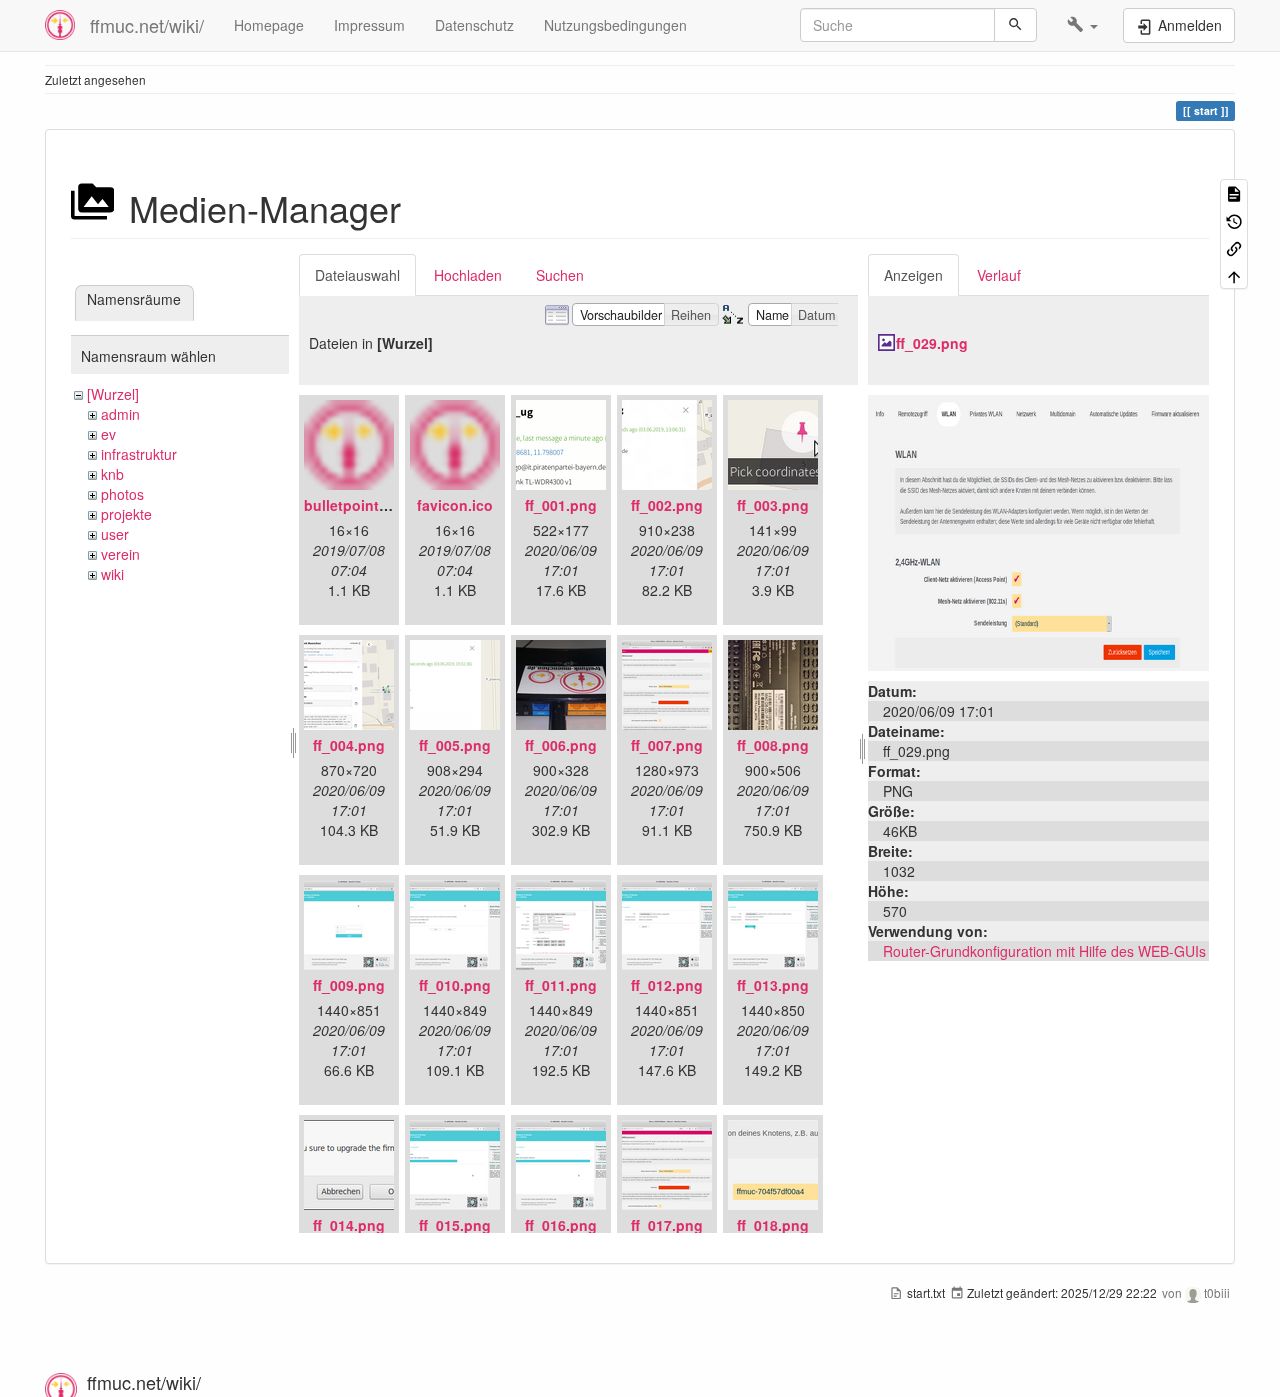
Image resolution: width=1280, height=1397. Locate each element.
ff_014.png (349, 1225)
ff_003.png (773, 505)
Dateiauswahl (357, 275)
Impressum (369, 25)
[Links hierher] (1234, 247)
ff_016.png (561, 1225)
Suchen (560, 275)
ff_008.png (773, 745)
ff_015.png (455, 1225)
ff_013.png (773, 985)
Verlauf (999, 275)
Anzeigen (913, 275)
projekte (126, 514)
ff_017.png (667, 1225)
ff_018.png (773, 1225)
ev (108, 434)
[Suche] (1015, 25)
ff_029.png (932, 343)
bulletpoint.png (357, 505)
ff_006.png (561, 745)
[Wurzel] (113, 394)
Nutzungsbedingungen (615, 25)
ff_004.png (349, 745)
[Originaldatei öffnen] (1038, 531)
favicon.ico (455, 505)
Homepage (269, 25)
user (115, 534)
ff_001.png (561, 505)
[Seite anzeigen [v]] (1234, 192)
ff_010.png (455, 985)
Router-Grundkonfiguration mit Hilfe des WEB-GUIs (1044, 951)
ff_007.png (667, 745)
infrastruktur (139, 454)
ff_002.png (667, 505)
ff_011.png (561, 985)
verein (120, 554)
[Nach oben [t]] (1234, 274)
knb (112, 474)
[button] (1082, 25)
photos (122, 494)
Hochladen (468, 275)
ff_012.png (667, 985)
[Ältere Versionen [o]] (1234, 219)
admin (120, 414)
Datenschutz (474, 25)
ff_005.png (455, 745)
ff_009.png (349, 985)
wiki (112, 574)
